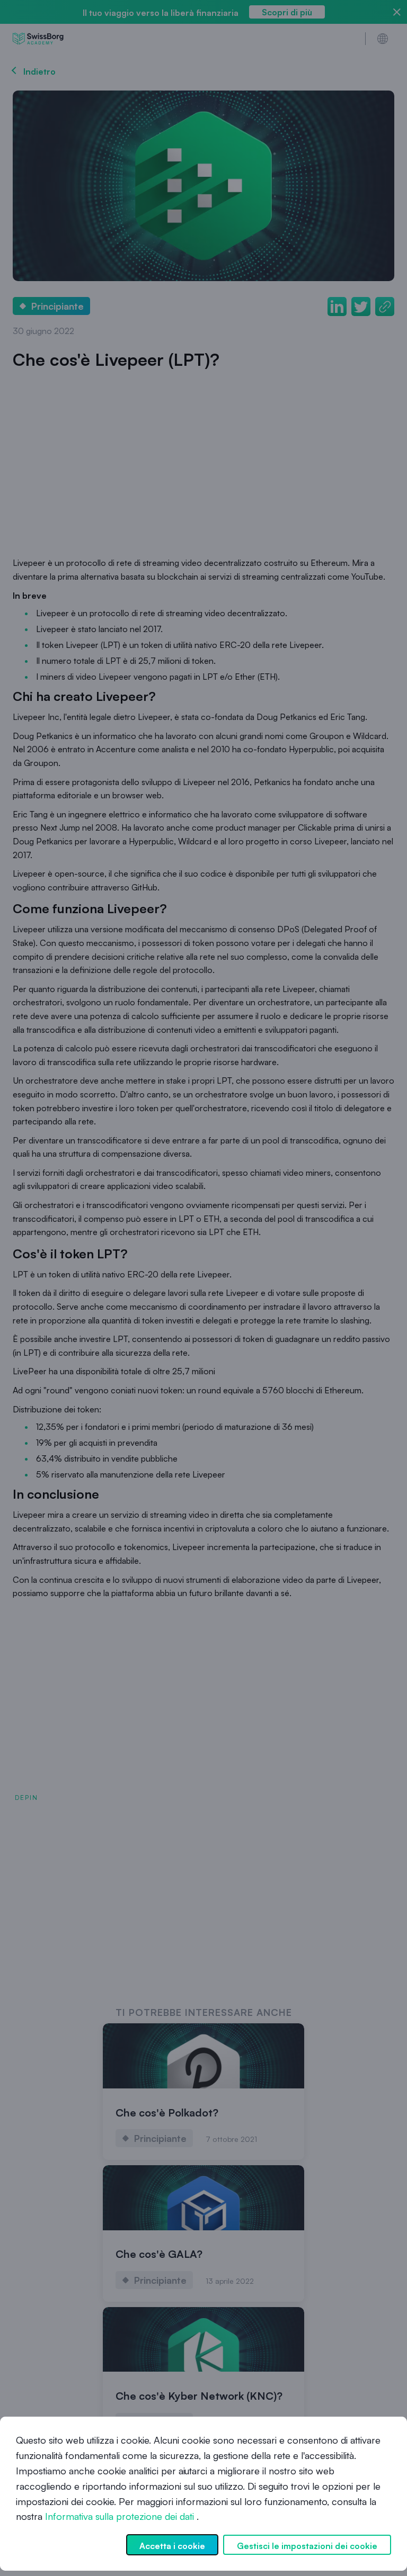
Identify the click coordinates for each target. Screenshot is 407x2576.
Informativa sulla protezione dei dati (120, 2516)
